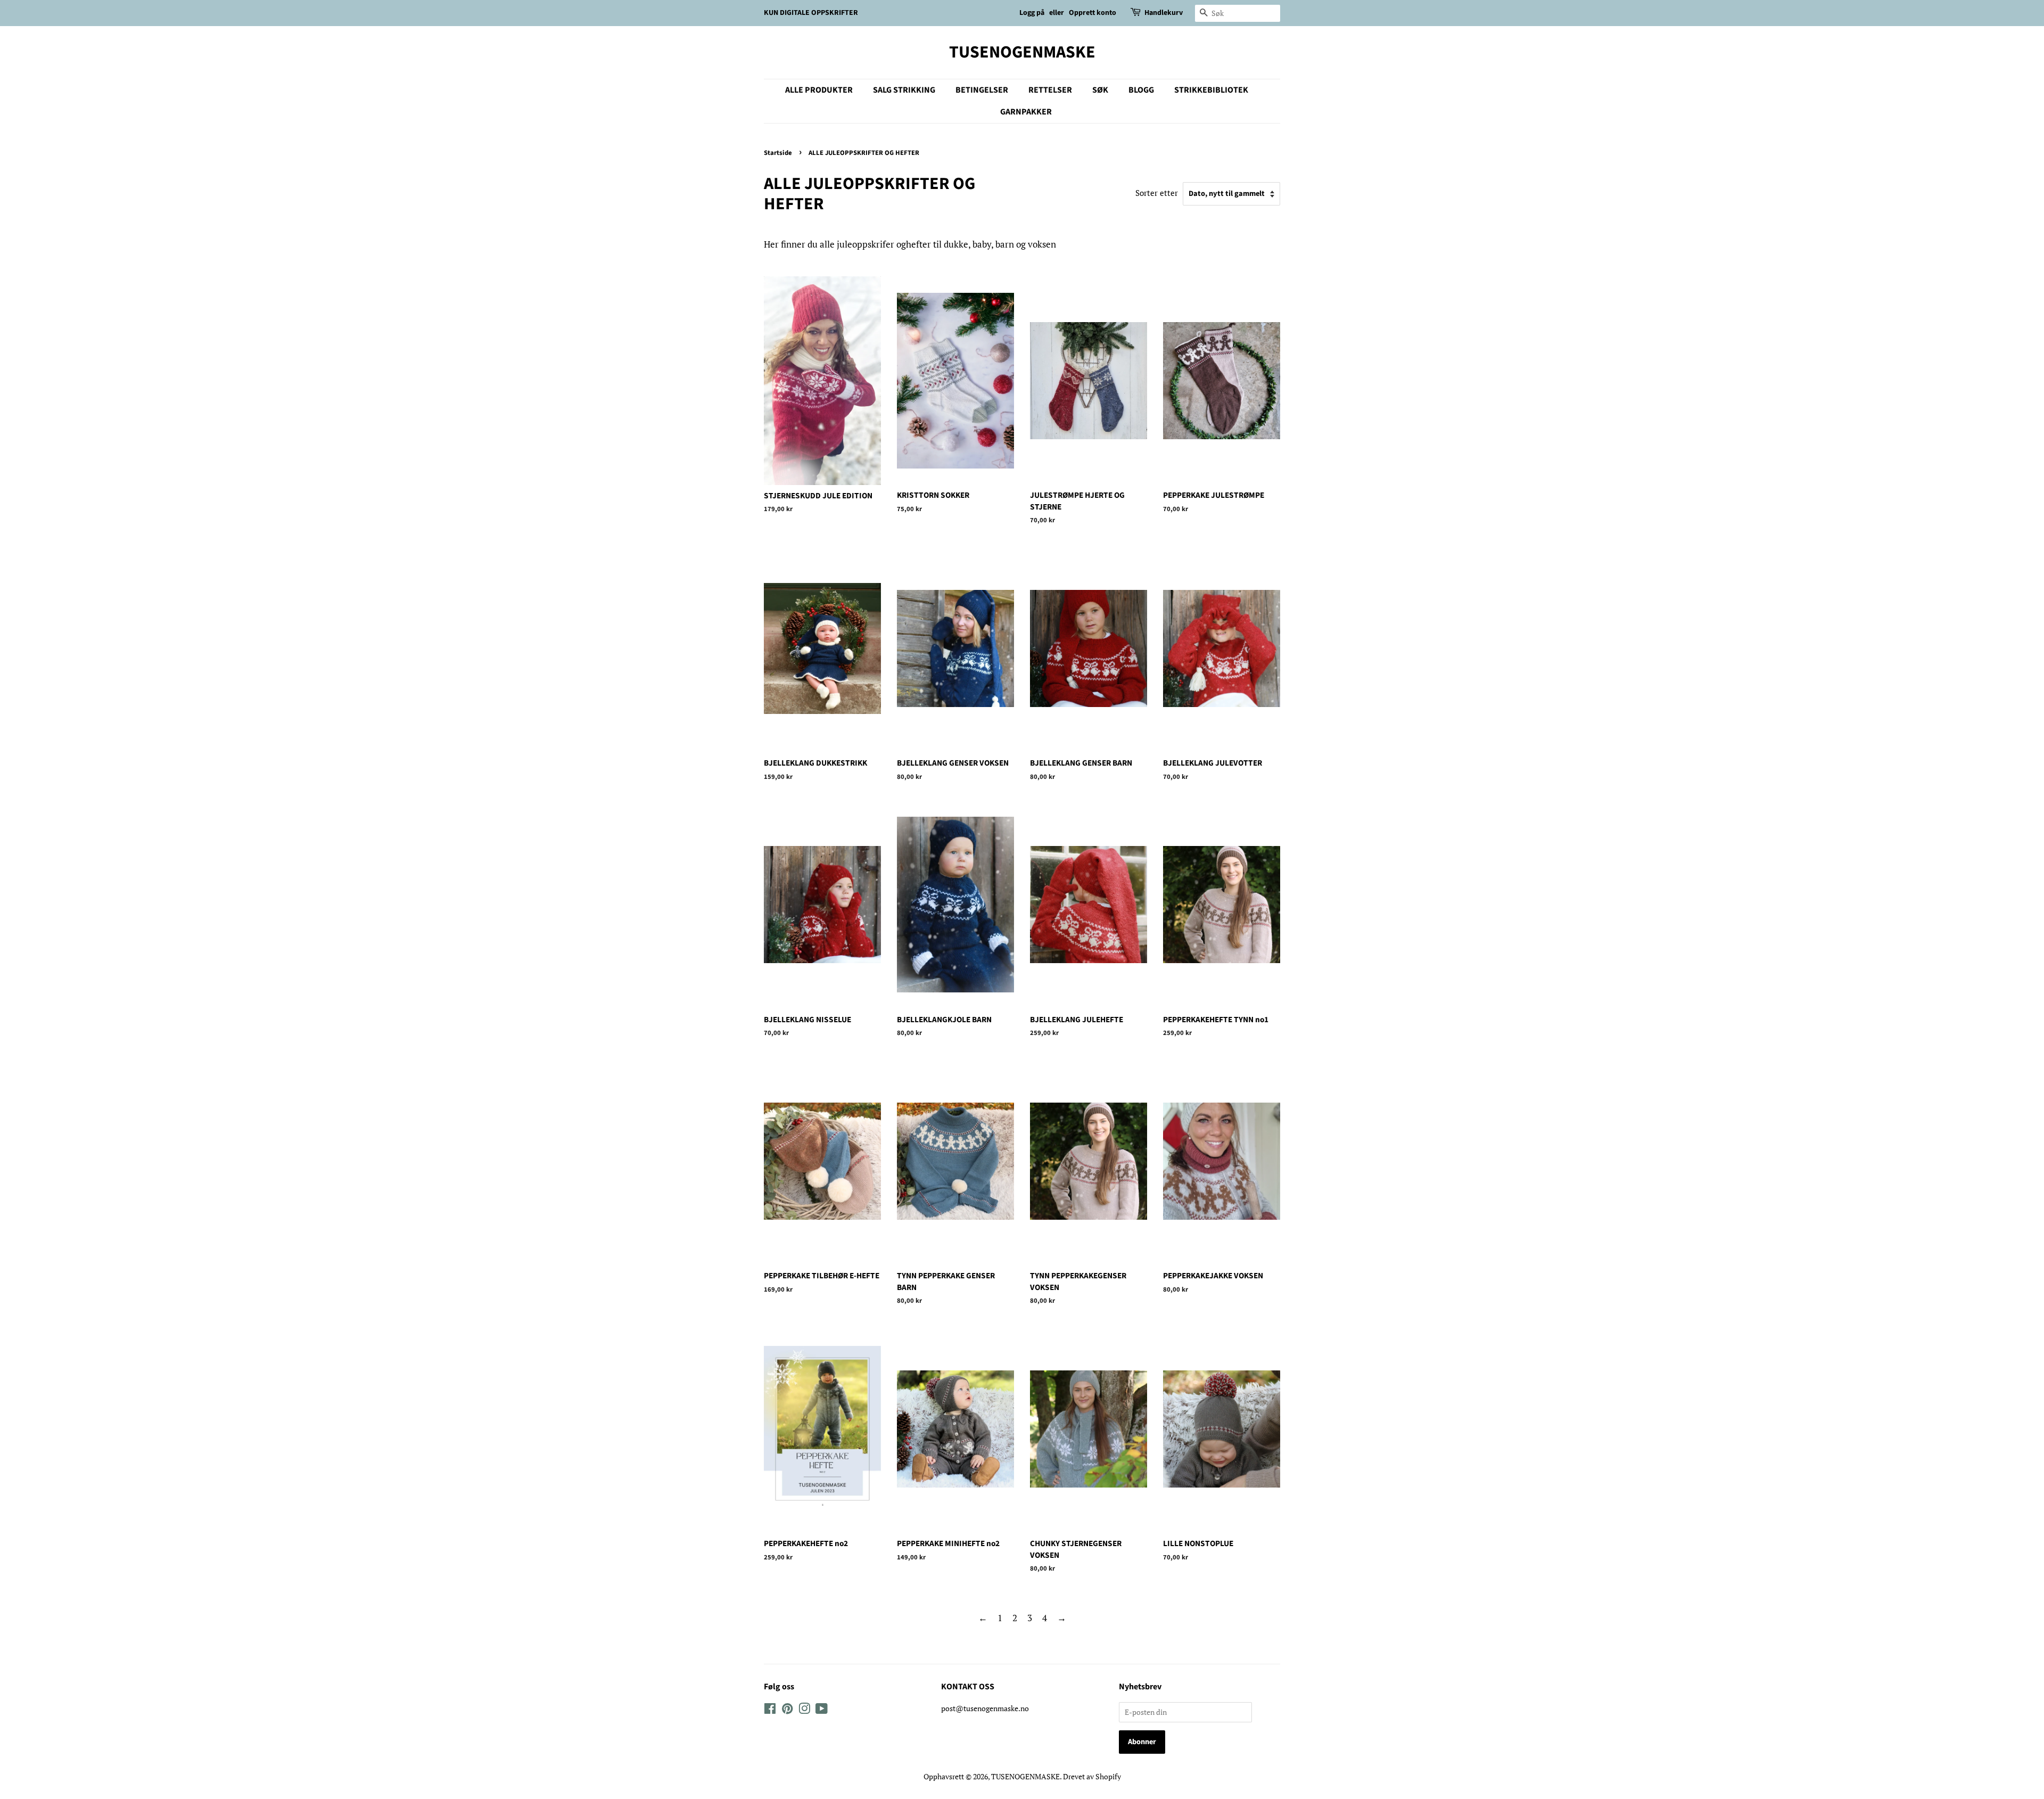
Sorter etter (1157, 193)
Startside (778, 153)
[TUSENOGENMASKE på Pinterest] (787, 1710)
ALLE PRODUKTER (819, 90)
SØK (1100, 90)
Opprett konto (1093, 13)
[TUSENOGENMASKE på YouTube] (822, 1710)
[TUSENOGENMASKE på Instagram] (804, 1710)
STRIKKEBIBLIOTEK (1211, 90)
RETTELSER (1050, 90)
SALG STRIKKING (904, 90)
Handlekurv (1164, 13)
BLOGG (1141, 90)
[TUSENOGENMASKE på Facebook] (770, 1710)
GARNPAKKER (1026, 112)
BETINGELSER (982, 90)
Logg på (1032, 13)
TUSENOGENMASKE (1022, 52)
